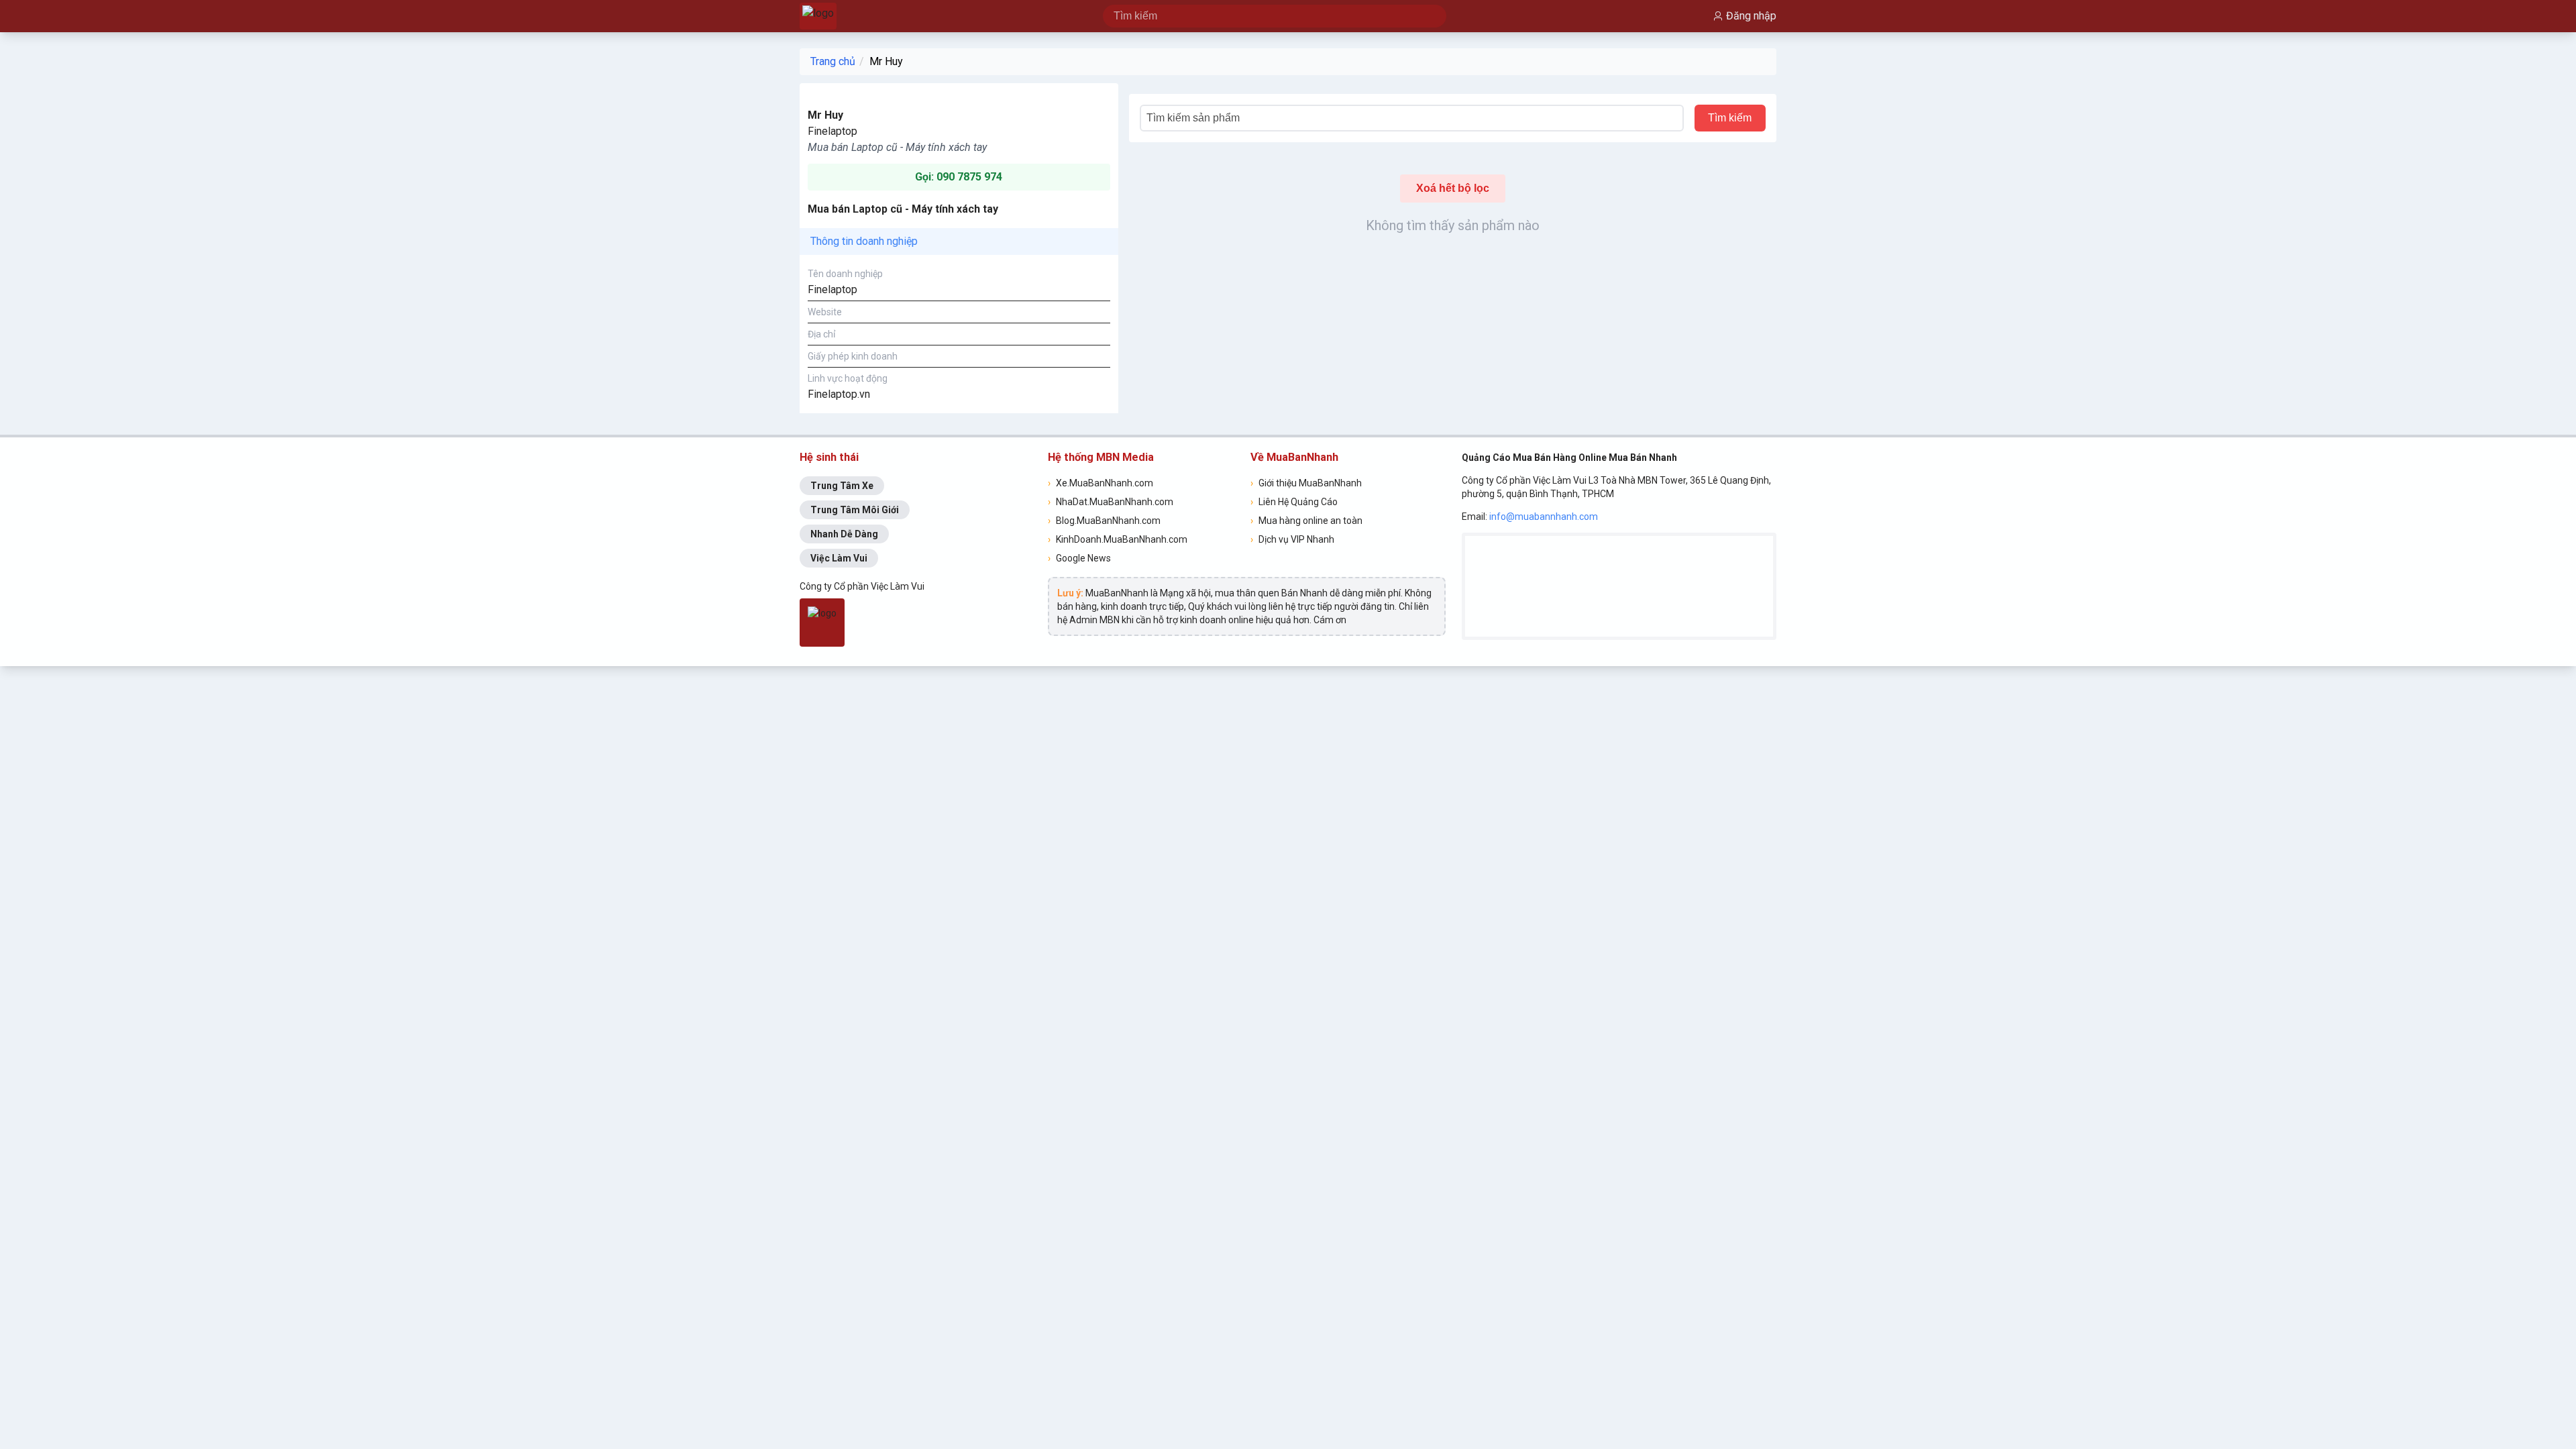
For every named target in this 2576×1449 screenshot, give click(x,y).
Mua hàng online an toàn (1306, 521)
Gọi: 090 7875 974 (959, 177)
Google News (1079, 558)
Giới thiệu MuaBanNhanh (1306, 483)
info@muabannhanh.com (1544, 517)
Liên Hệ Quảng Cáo (1294, 502)
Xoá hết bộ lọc (1453, 188)
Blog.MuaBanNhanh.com (1104, 521)
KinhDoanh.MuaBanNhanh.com (1118, 539)
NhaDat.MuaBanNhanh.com (1111, 502)
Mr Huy (886, 61)
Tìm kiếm (1730, 118)
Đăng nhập (1751, 16)
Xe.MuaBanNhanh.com (1101, 483)
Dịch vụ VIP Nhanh (1292, 539)
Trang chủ (833, 61)
